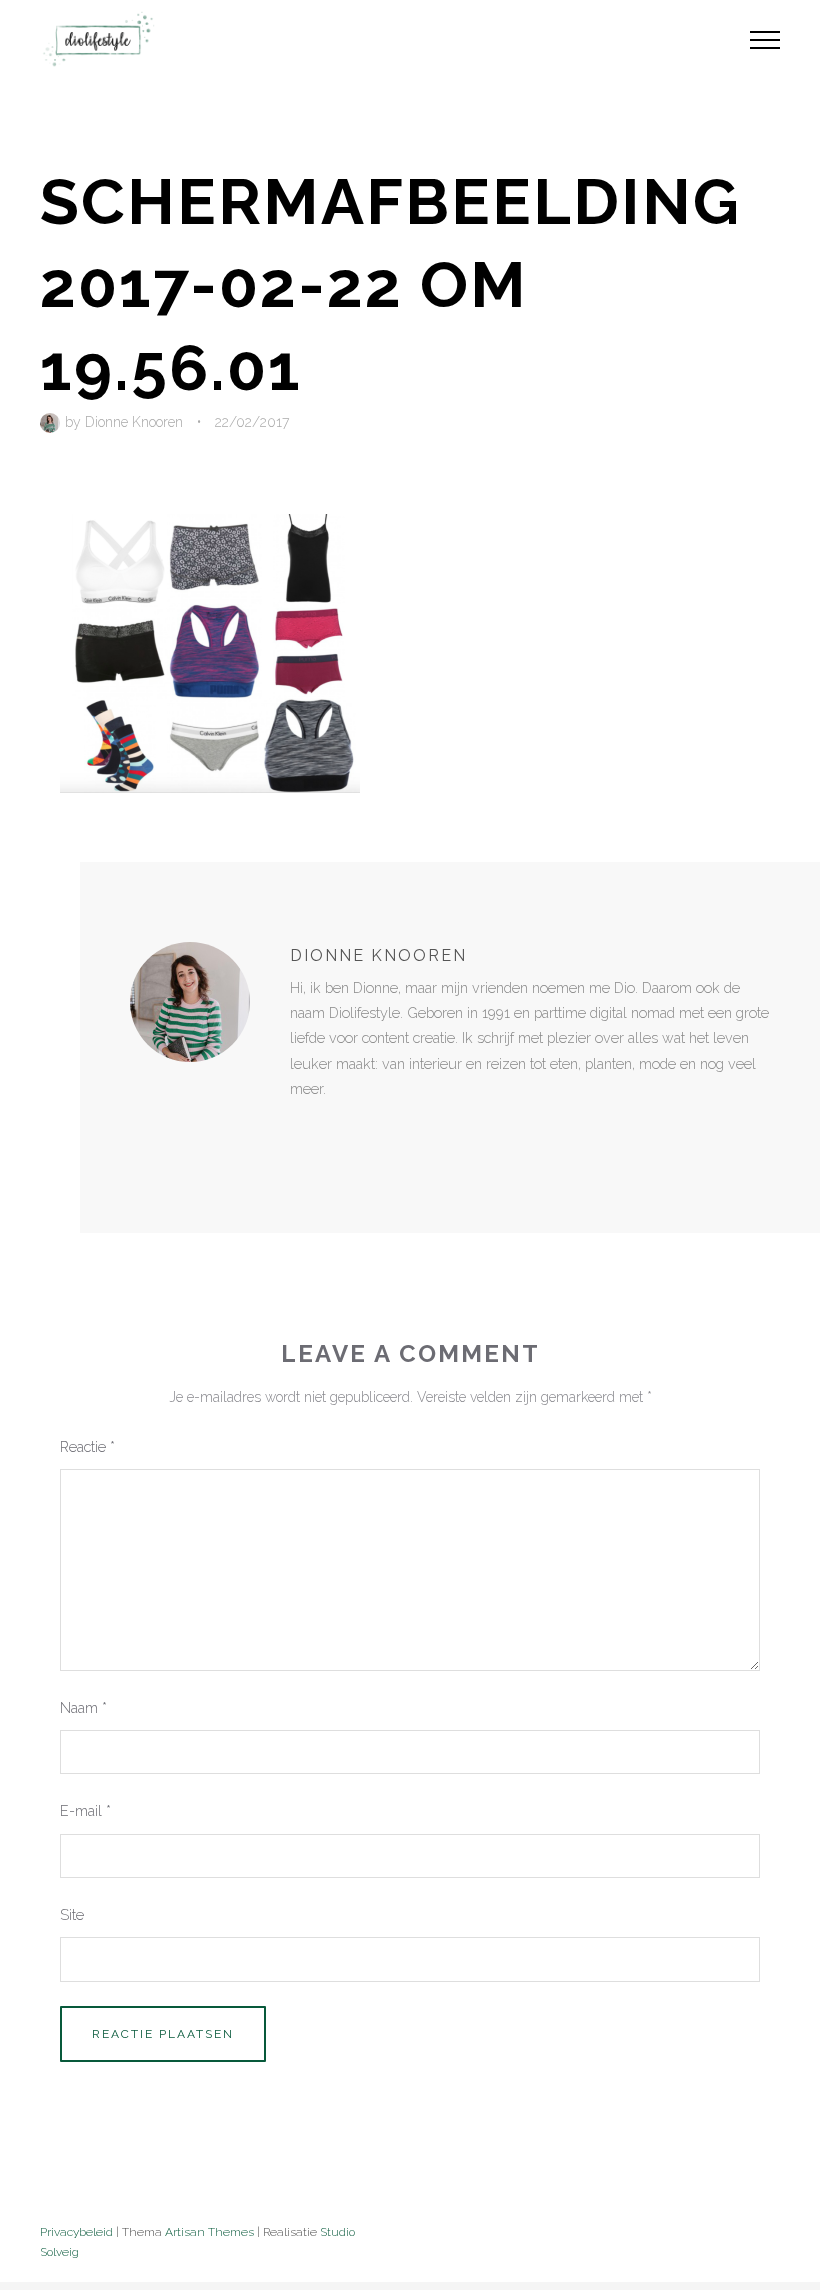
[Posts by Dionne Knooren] (52, 422)
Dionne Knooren (134, 422)
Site (72, 1914)
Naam (83, 1707)
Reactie (87, 1446)
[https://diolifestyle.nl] (304, 1130)
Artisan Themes (209, 2232)
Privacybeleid (76, 2232)
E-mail (85, 1810)
